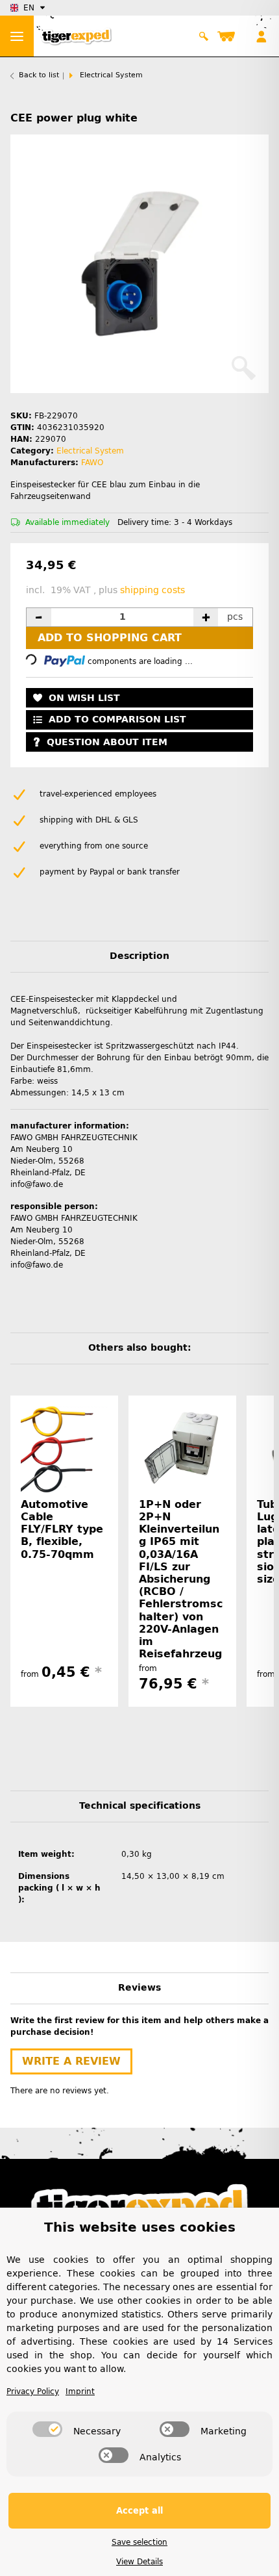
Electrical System (90, 451)
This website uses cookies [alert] (140, 2227)
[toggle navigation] (17, 36)
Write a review (71, 2061)
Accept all (139, 2511)
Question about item (107, 742)
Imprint (80, 2391)
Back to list (39, 75)
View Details (139, 2562)
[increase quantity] (206, 617)
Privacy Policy (33, 2391)
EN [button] (29, 8)
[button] (204, 36)
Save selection (139, 2542)
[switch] (47, 2429)
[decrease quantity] (39, 617)
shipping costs (152, 590)
